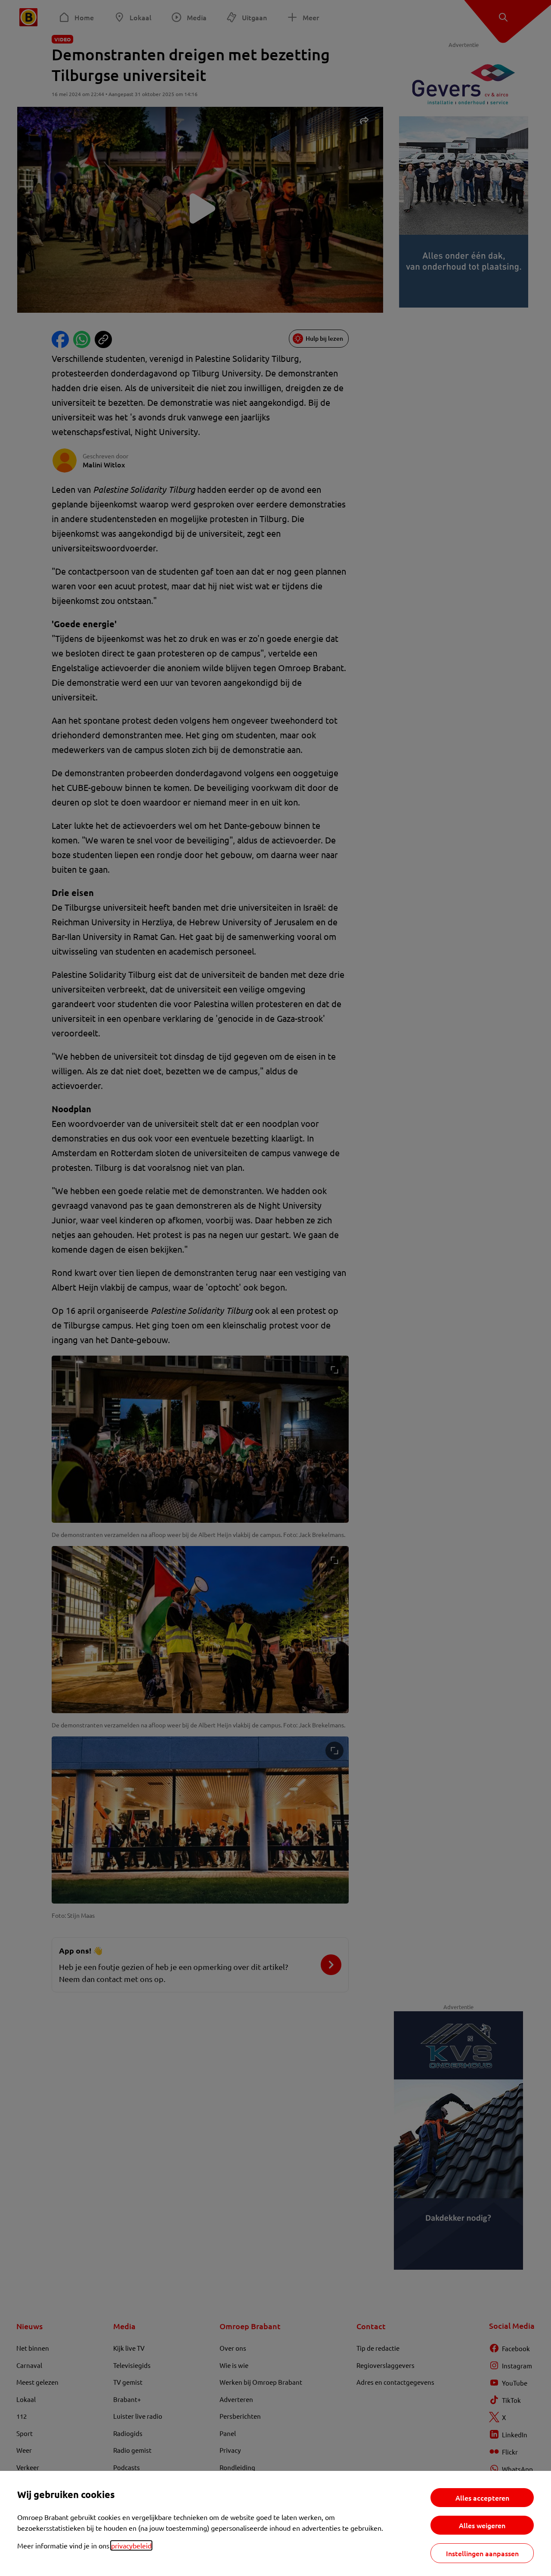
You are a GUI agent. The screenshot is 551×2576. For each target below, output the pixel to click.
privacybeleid (131, 2545)
